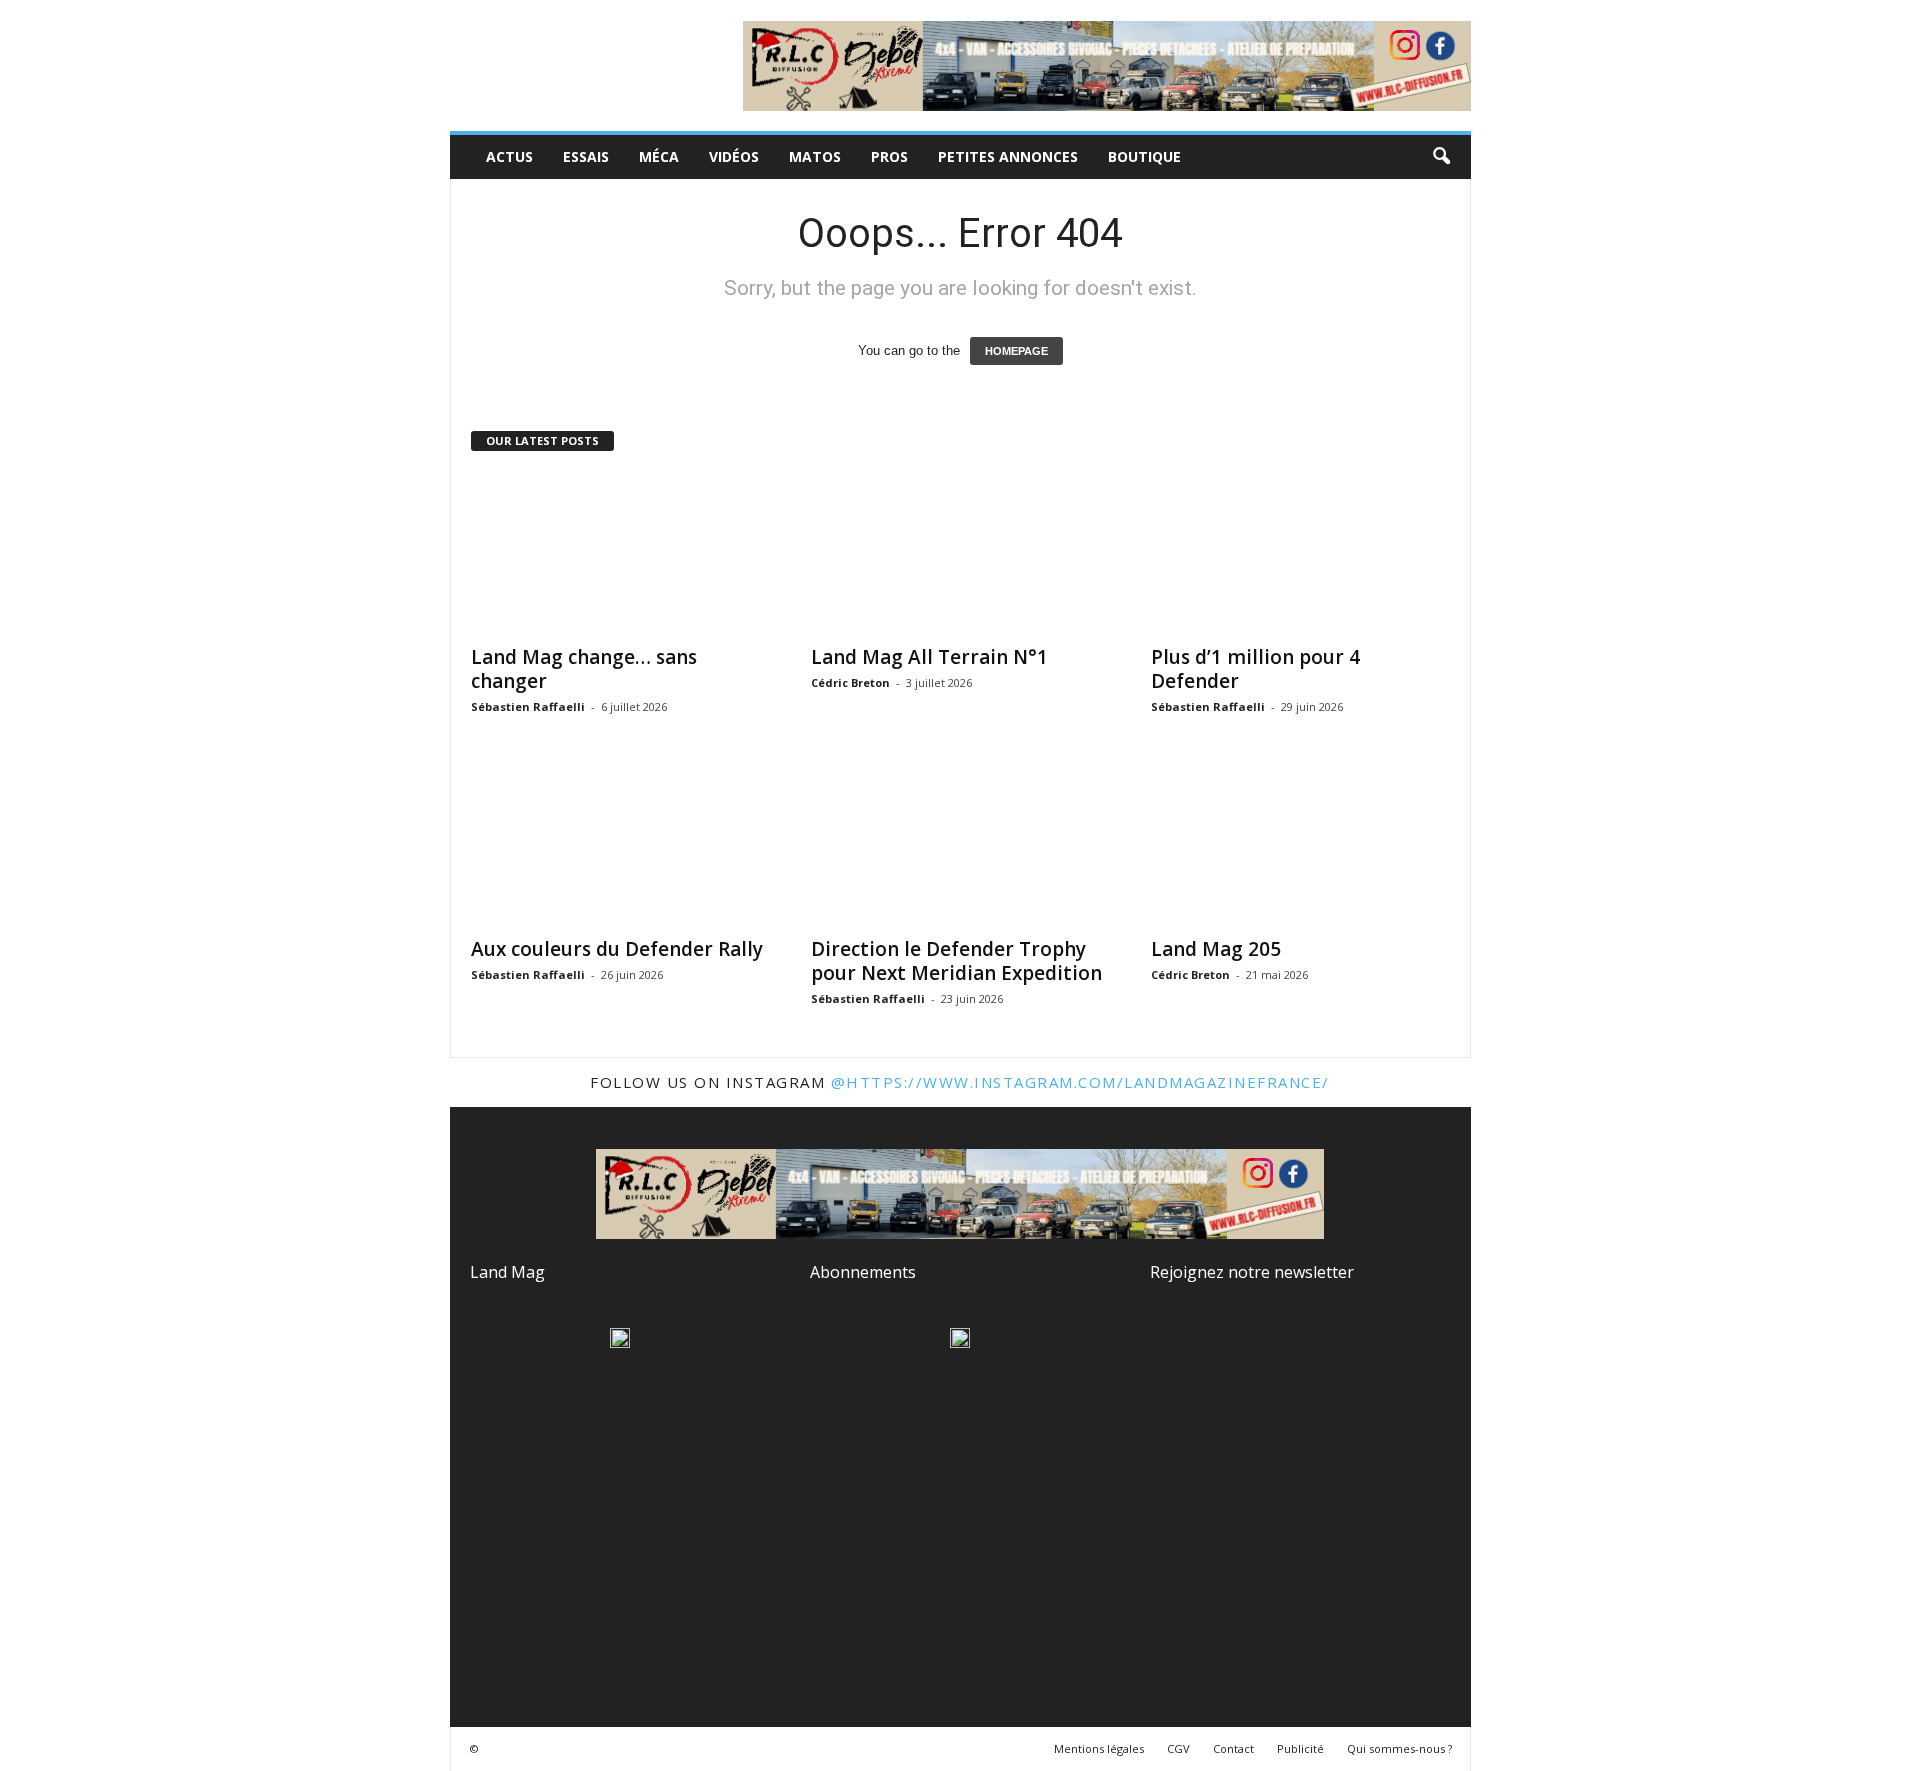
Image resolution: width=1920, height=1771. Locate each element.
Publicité (1300, 1748)
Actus (509, 156)
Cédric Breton (850, 682)
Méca (659, 156)
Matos (815, 156)
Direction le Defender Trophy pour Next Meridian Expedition (956, 961)
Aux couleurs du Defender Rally (617, 949)
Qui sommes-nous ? (1399, 1748)
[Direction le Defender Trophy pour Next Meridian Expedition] (961, 845)
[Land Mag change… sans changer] (621, 553)
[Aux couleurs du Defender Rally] (621, 845)
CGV (1178, 1748)
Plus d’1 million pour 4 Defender (1255, 669)
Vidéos (734, 156)
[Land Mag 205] (1301, 845)
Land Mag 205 (1216, 949)
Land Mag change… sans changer (584, 669)
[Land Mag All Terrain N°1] (961, 553)
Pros (889, 156)
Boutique (1144, 156)
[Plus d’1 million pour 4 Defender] (1301, 553)
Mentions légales (1099, 1748)
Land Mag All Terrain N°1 (929, 657)
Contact (1233, 1748)
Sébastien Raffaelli (528, 706)
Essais (586, 156)
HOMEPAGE (1016, 351)
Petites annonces (1008, 156)
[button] (1441, 157)
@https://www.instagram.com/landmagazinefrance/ (1080, 1082)
